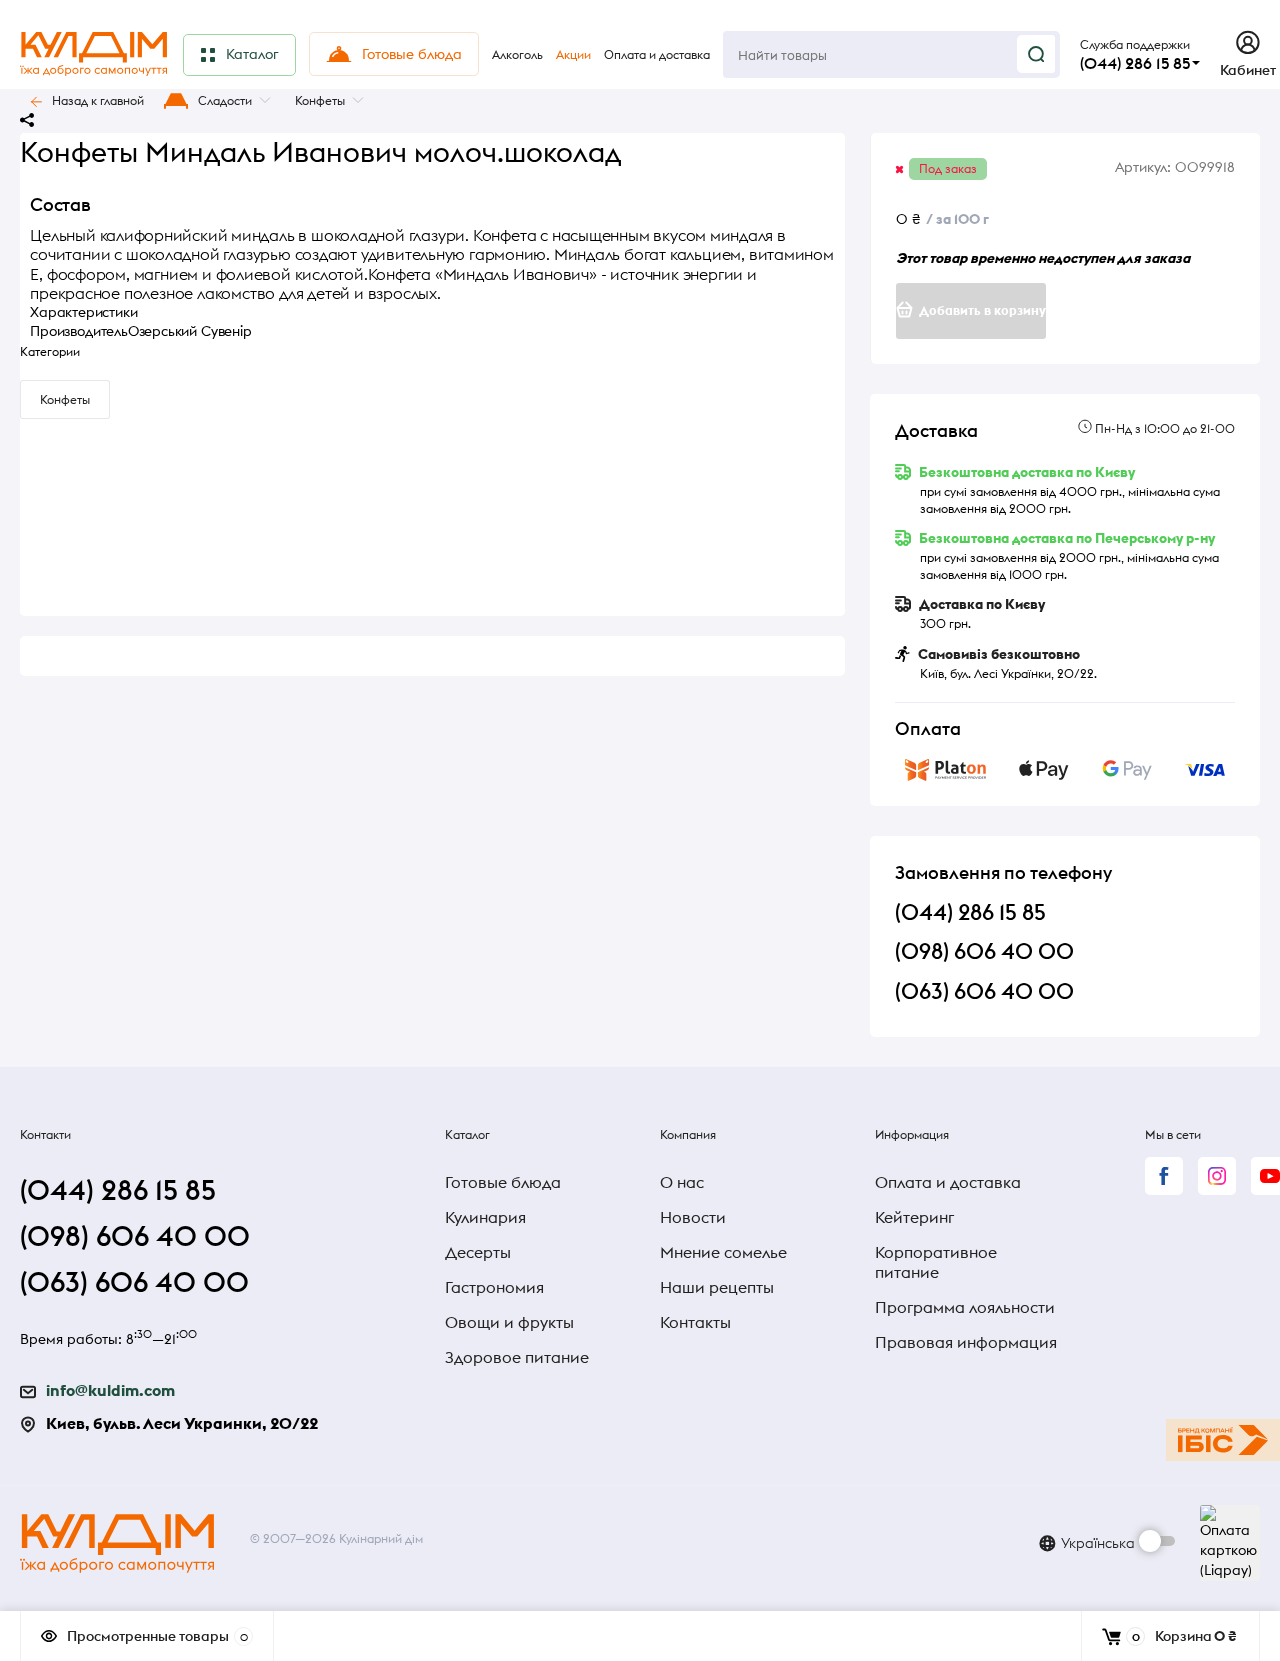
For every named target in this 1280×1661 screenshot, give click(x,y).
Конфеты (320, 100)
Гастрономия (494, 1287)
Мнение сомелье (723, 1252)
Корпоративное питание (936, 1262)
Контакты (695, 1322)
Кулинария (485, 1217)
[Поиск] (1036, 54)
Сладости (225, 100)
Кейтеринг (914, 1217)
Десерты (478, 1252)
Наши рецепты (717, 1287)
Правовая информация (966, 1342)
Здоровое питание (517, 1357)
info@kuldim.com (110, 1390)
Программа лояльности (965, 1307)
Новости (693, 1217)
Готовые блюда (503, 1182)
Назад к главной (98, 100)
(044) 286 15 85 (1135, 63)
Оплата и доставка (948, 1182)
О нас (682, 1182)
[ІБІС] (1223, 1440)
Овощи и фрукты (509, 1322)
